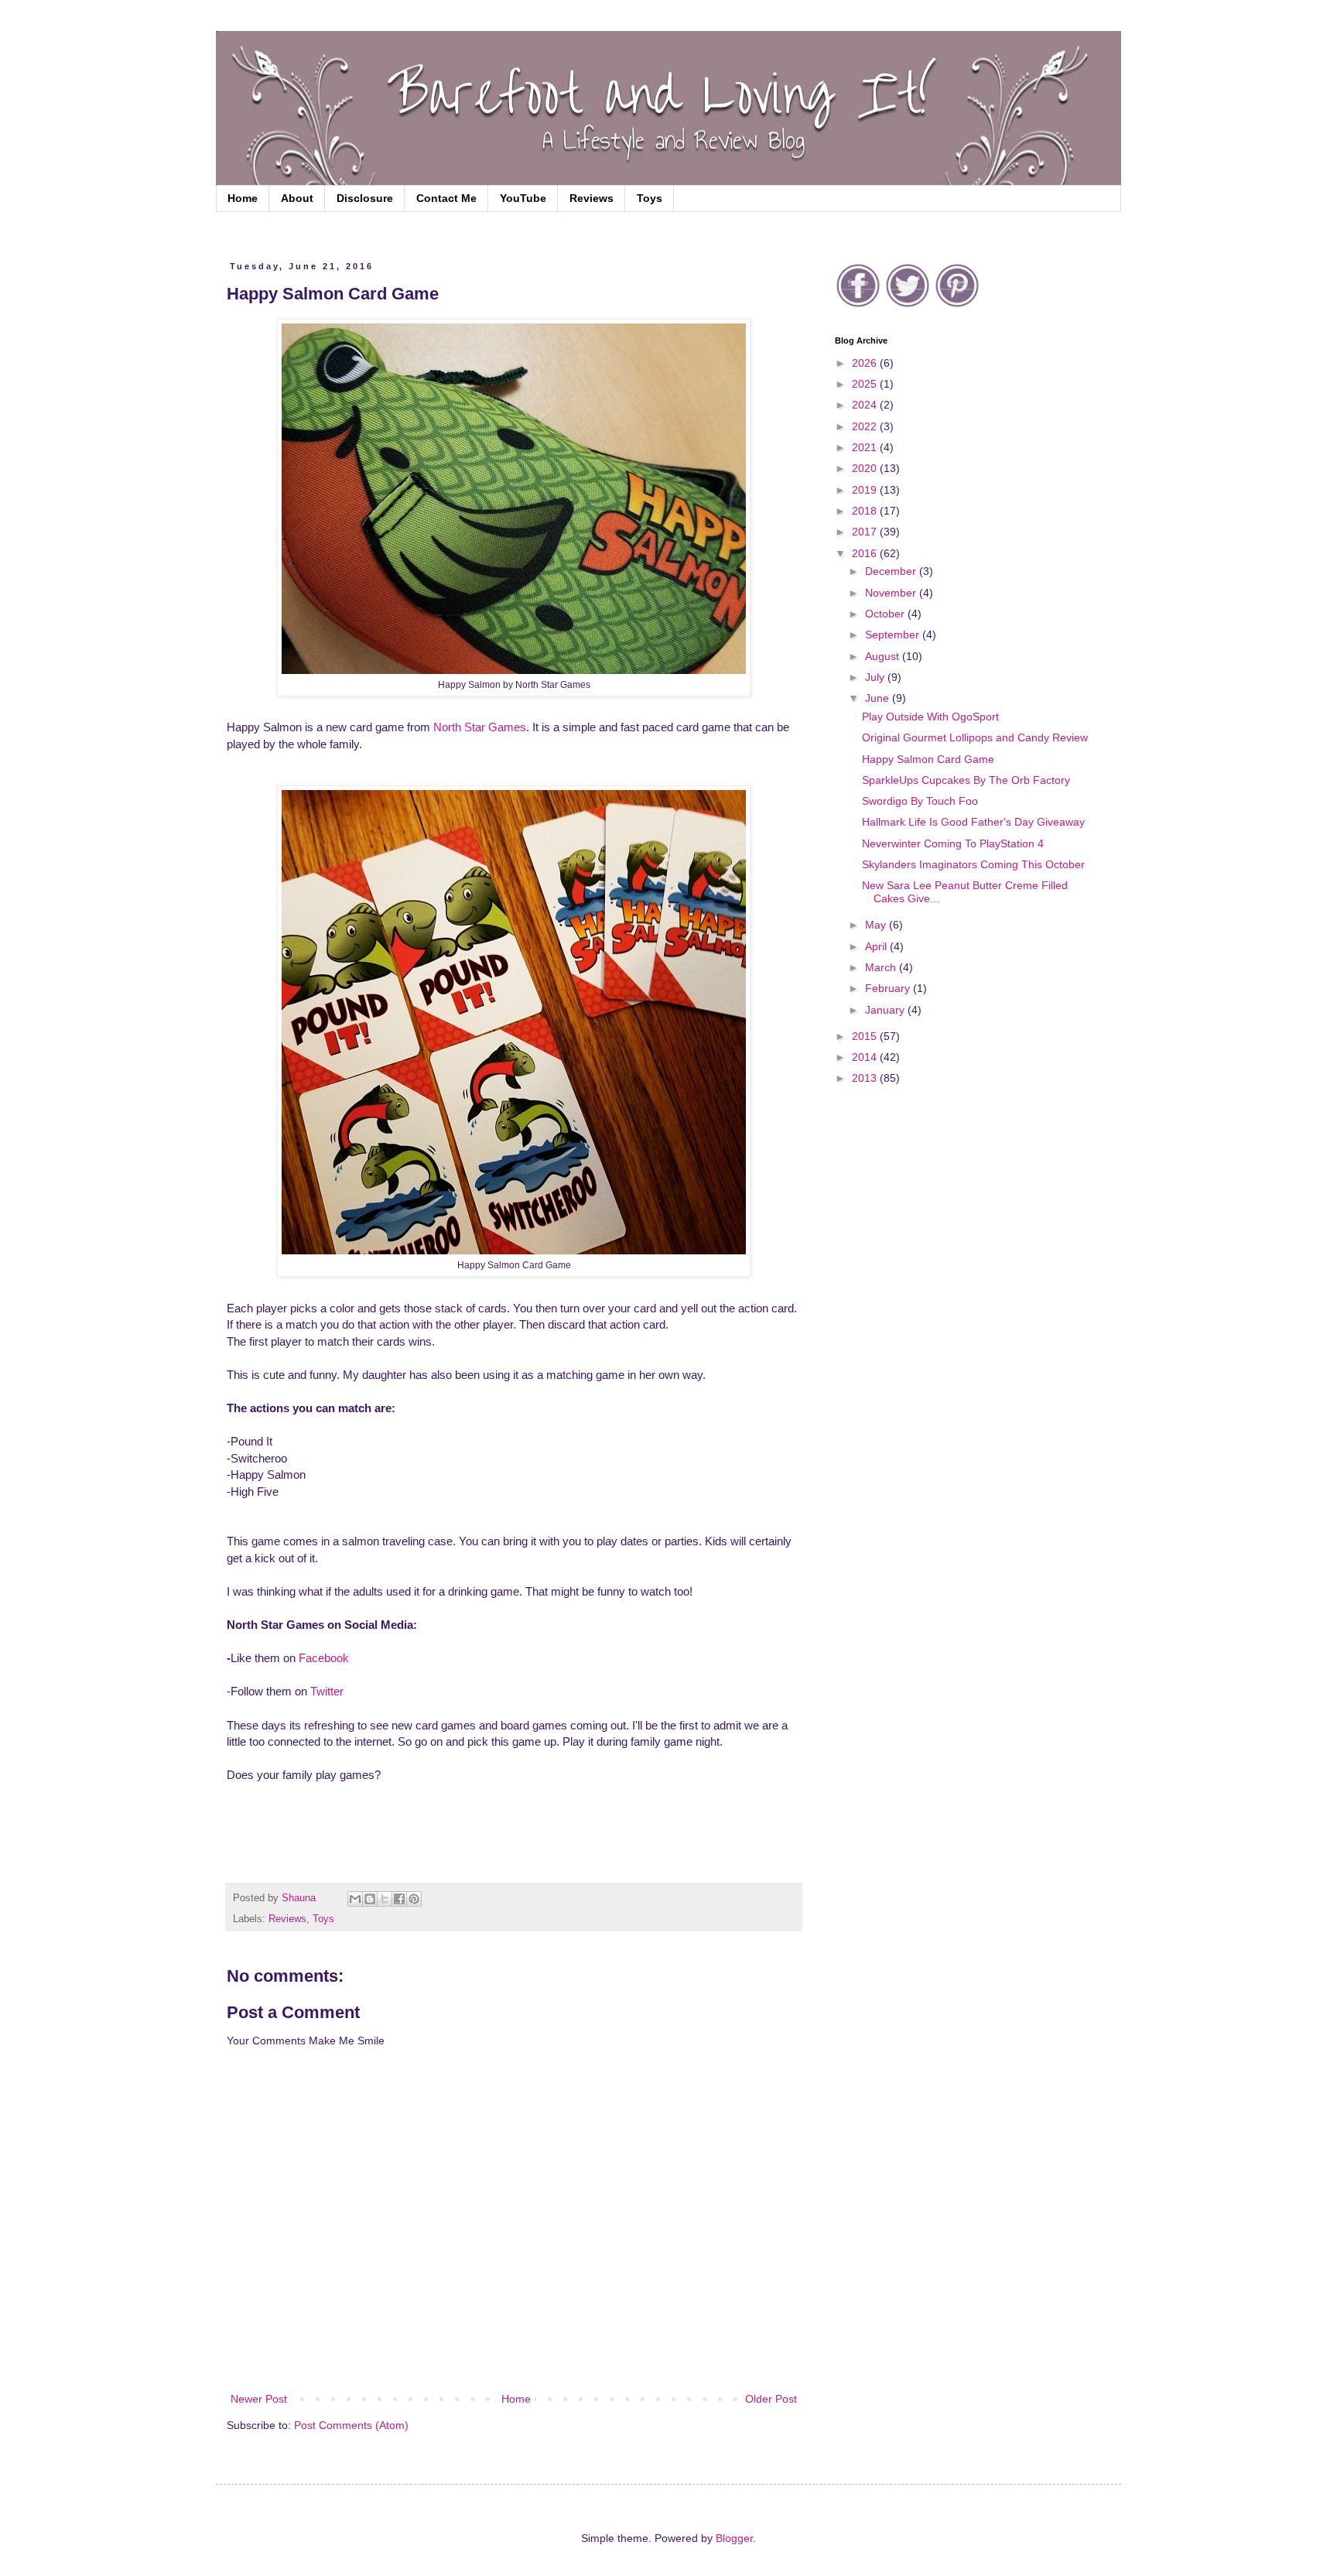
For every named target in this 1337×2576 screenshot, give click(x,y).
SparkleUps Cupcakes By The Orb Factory (966, 780)
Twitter (327, 1691)
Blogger (734, 2538)
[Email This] (355, 1899)
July (876, 677)
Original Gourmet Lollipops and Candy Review (975, 737)
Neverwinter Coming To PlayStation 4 (953, 843)
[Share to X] (385, 1899)
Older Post (771, 2399)
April (877, 946)
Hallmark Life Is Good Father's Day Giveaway (973, 822)
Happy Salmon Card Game (928, 759)
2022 (866, 426)
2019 (866, 490)
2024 (866, 405)
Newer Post (259, 2399)
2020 (866, 468)
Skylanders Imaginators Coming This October (973, 864)
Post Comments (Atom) (351, 2425)
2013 (866, 1078)
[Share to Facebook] (399, 1899)
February (889, 988)
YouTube (523, 198)
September (894, 635)
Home (243, 198)
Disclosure (365, 198)
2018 (866, 511)
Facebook (324, 1658)
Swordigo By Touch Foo (920, 801)
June (879, 698)
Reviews (592, 198)
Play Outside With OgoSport (930, 717)
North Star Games (480, 727)
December (892, 571)
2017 (866, 532)
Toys (650, 198)
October (886, 614)
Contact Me (446, 198)
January (886, 1010)
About (297, 198)
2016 (866, 553)
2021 (866, 447)
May (877, 925)
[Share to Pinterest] (414, 1899)
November (892, 593)
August (884, 656)
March (882, 967)
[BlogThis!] (370, 1899)
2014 (866, 1057)
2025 (866, 384)
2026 (866, 363)
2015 (866, 1036)
